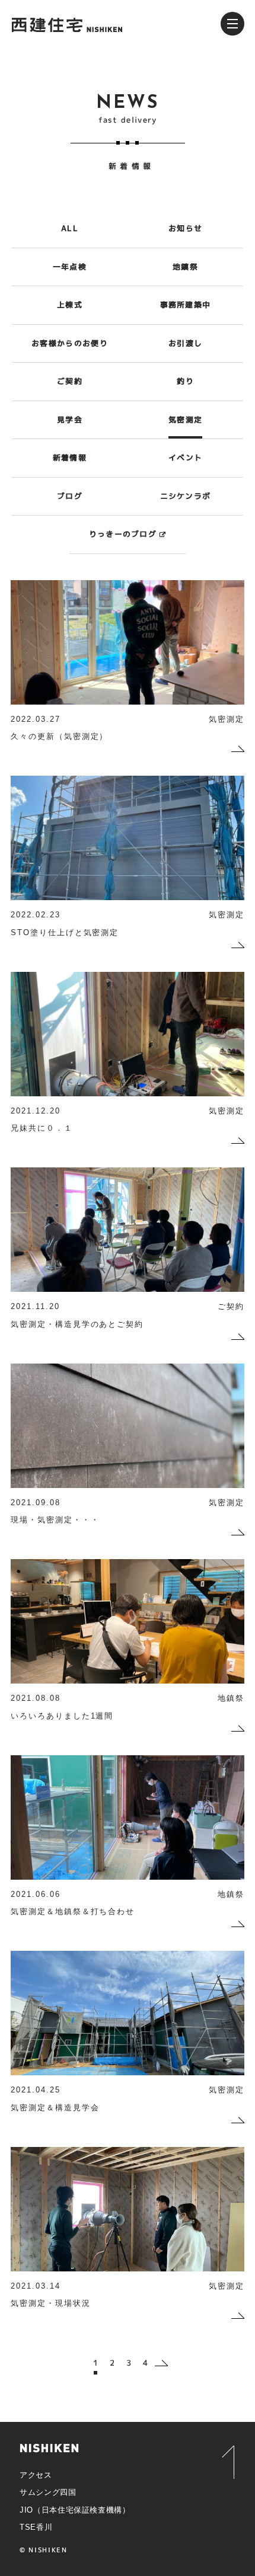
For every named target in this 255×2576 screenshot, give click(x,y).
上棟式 (70, 305)
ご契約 (70, 381)
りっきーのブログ (123, 534)
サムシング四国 (48, 2492)
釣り (185, 381)
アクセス (36, 2475)
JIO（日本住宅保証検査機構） (75, 2510)
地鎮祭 (185, 267)
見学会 (70, 420)
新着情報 (70, 457)
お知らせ (185, 228)
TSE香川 (36, 2527)
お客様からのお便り (70, 343)
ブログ (70, 496)
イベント (185, 457)
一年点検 (70, 267)
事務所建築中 (186, 305)
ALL (70, 228)
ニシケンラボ (186, 496)
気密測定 (185, 420)
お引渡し (185, 343)
